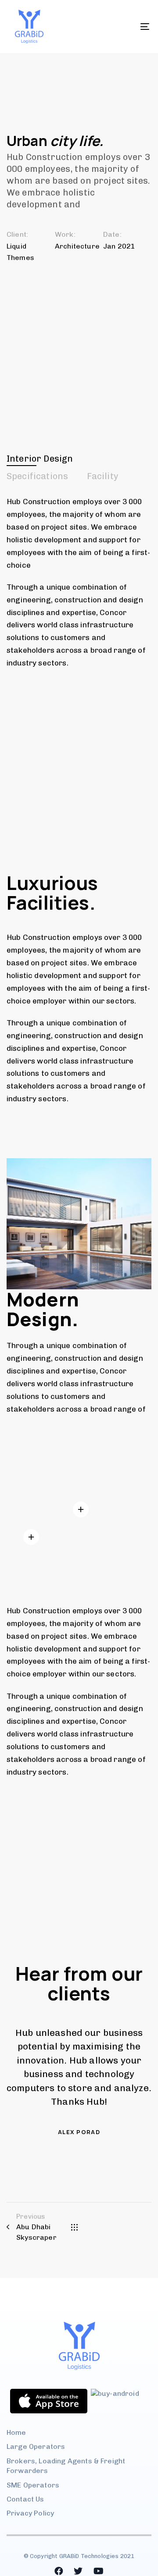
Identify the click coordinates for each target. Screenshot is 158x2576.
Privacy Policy (30, 2513)
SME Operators (33, 2485)
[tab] (40, 459)
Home (16, 2432)
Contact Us (25, 2499)
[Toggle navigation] (126, 27)
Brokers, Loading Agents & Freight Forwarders (66, 2466)
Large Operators (36, 2446)
